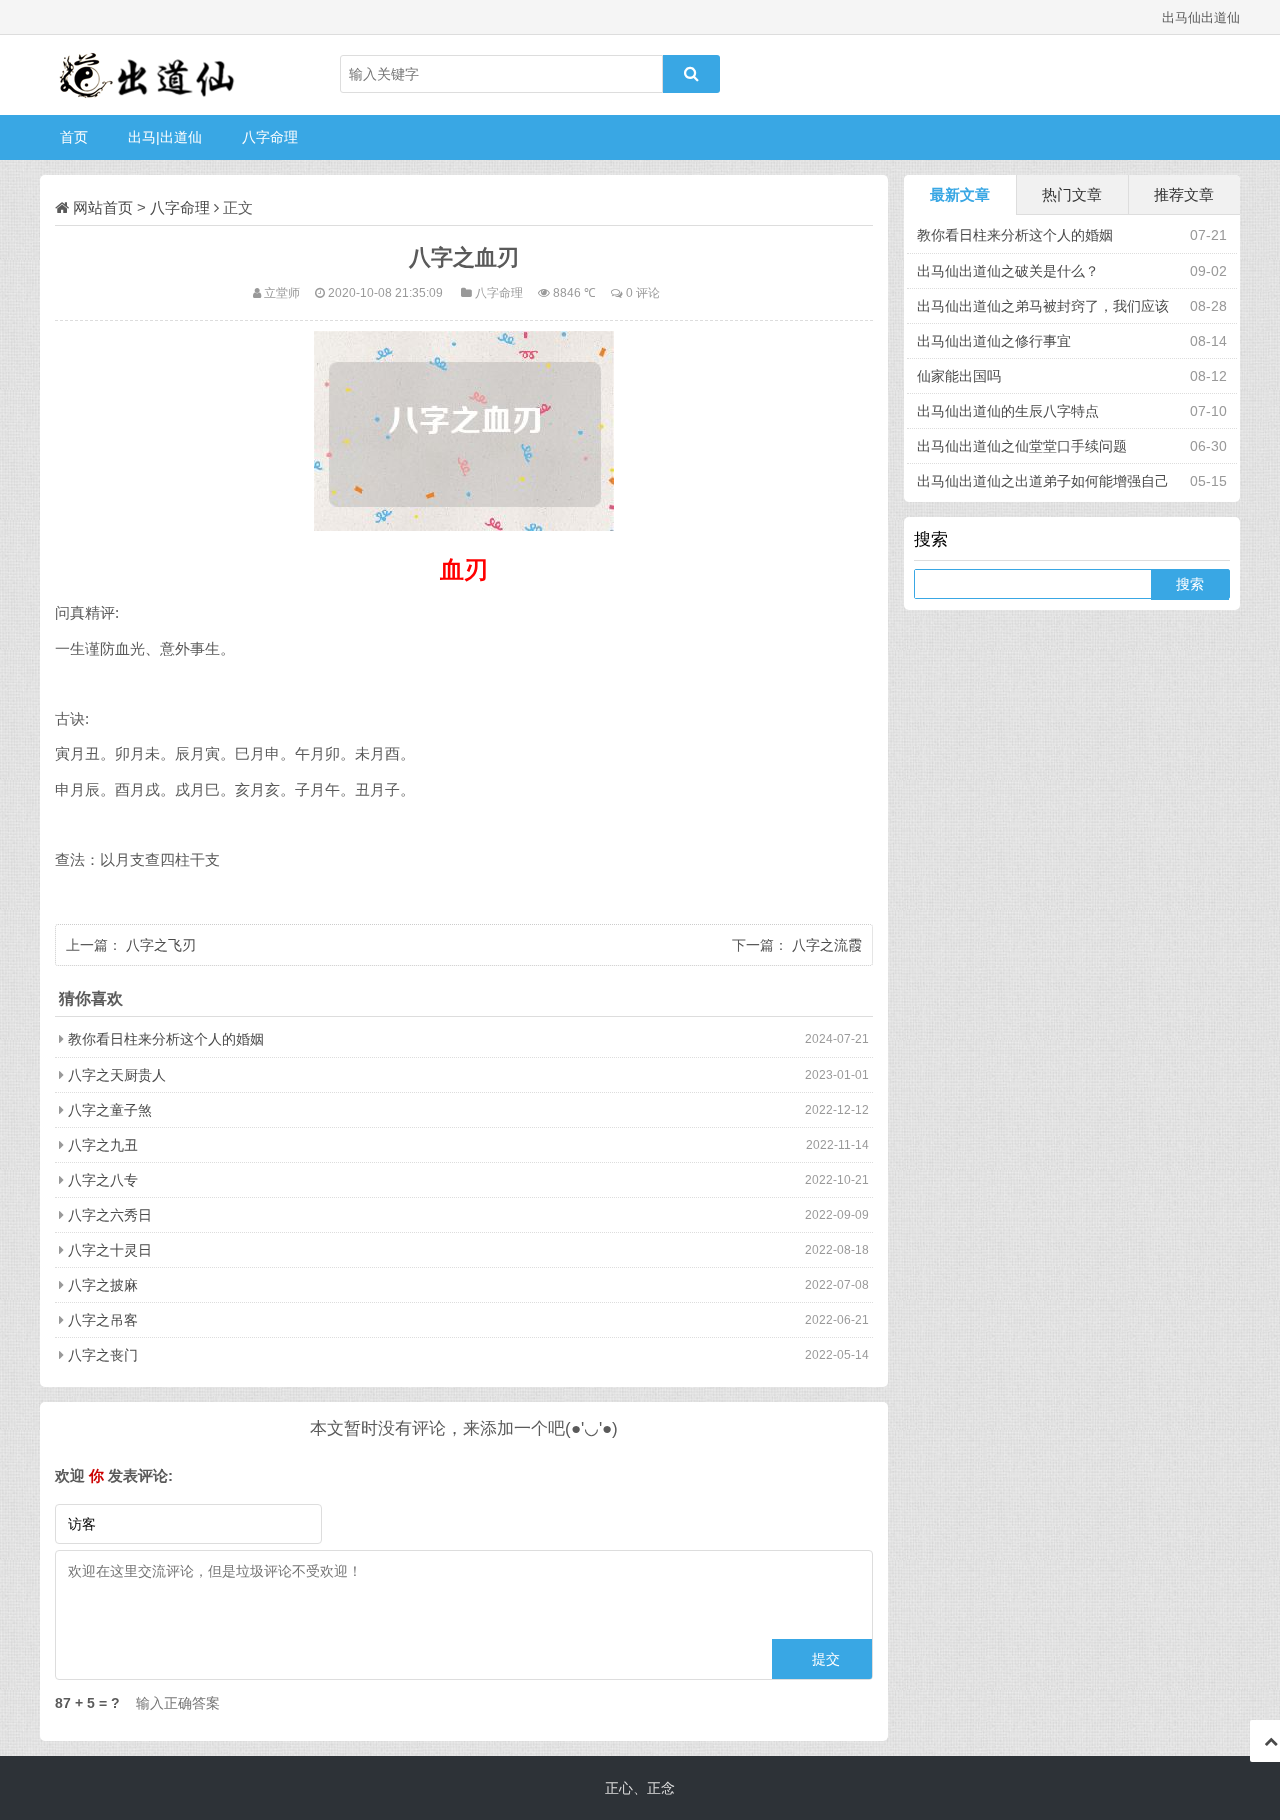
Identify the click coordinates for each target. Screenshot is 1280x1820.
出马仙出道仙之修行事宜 (994, 341)
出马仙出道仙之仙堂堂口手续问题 (1022, 446)
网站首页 (103, 207)
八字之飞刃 (161, 945)
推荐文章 (1184, 194)
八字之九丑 (103, 1145)
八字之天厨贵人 (117, 1075)
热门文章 (1072, 194)
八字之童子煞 (110, 1110)
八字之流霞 (827, 945)
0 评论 (643, 292)
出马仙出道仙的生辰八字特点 (1008, 411)
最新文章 (960, 194)
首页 (74, 137)
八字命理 (270, 137)
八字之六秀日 (110, 1215)
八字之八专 (103, 1180)
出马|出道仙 (165, 137)
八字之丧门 (103, 1355)
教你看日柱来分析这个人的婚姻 (166, 1039)
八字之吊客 (103, 1320)
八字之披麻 (103, 1285)
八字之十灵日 (110, 1250)
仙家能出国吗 (959, 376)
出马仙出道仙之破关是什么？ (1008, 271)
